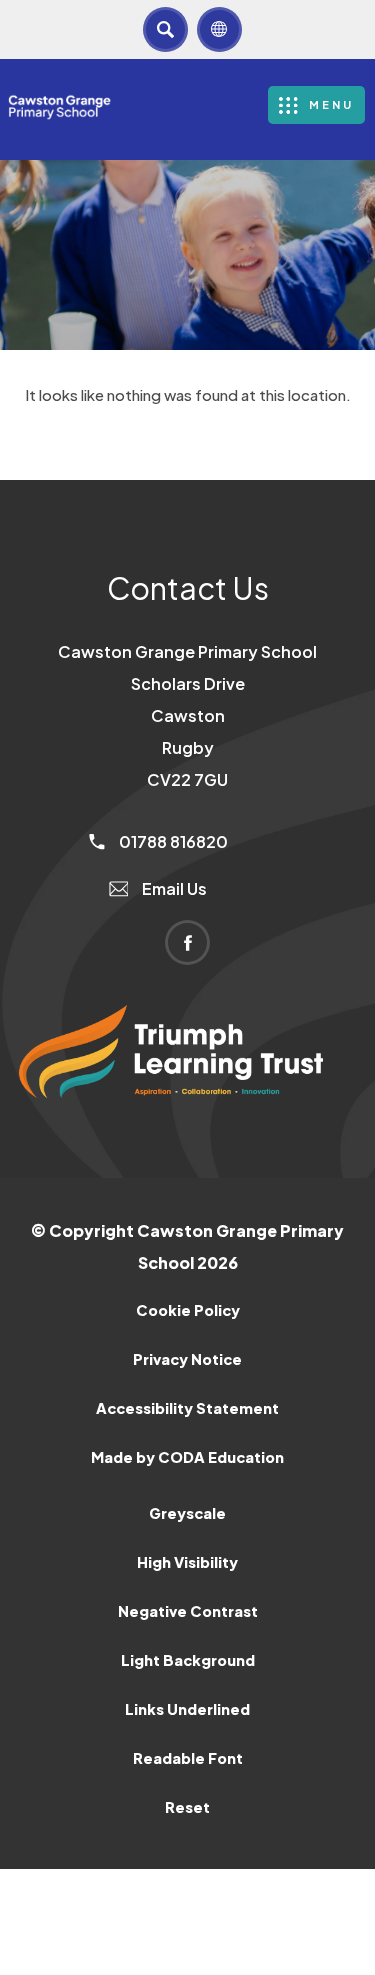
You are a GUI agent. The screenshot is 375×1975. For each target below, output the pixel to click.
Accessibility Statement (187, 1408)
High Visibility (187, 1562)
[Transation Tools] (219, 29)
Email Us (173, 888)
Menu (331, 104)
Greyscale (187, 1513)
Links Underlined (187, 1709)
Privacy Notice (187, 1359)
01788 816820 (172, 841)
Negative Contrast (188, 1611)
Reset (187, 1807)
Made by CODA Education (213, 1464)
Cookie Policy (188, 1310)
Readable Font (188, 1758)
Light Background (188, 1660)
